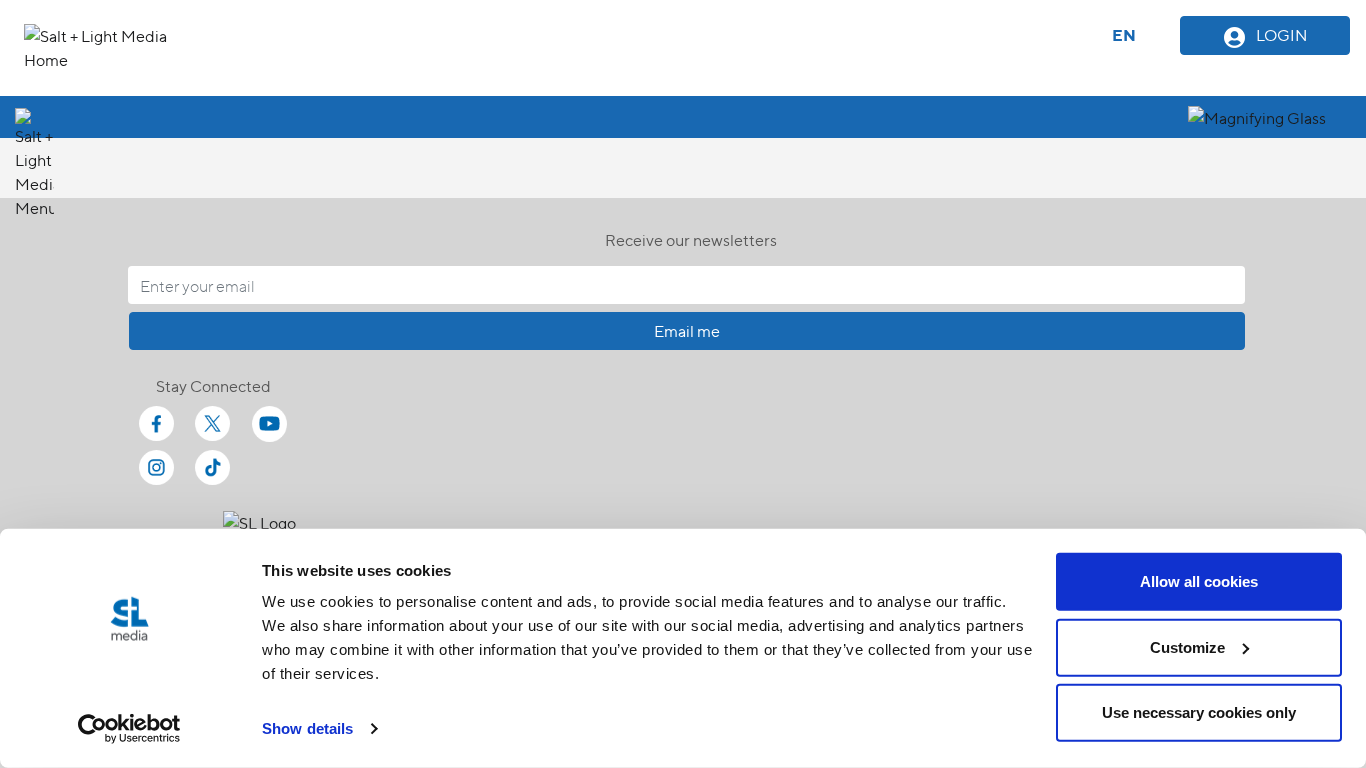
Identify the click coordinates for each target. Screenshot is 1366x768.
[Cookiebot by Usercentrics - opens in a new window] (129, 729)
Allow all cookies (1199, 581)
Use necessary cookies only (1199, 712)
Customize (1187, 646)
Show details (307, 728)
